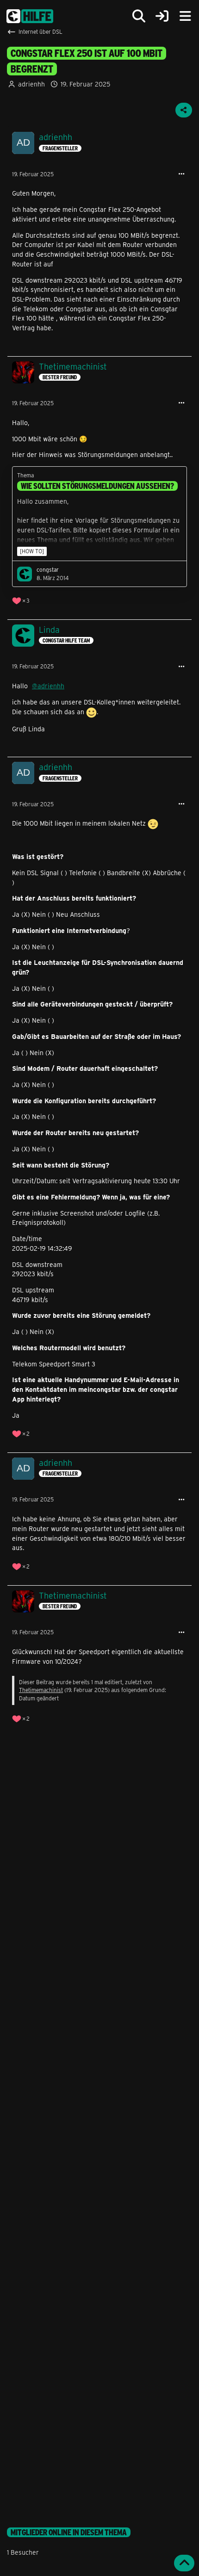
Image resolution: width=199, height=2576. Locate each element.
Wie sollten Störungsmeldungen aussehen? (97, 486)
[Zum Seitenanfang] (184, 2563)
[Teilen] (184, 110)
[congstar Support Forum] (30, 16)
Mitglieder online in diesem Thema (69, 2532)
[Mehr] (181, 174)
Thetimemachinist (41, 1690)
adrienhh (31, 84)
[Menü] (185, 16)
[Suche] (139, 16)
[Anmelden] (162, 16)
